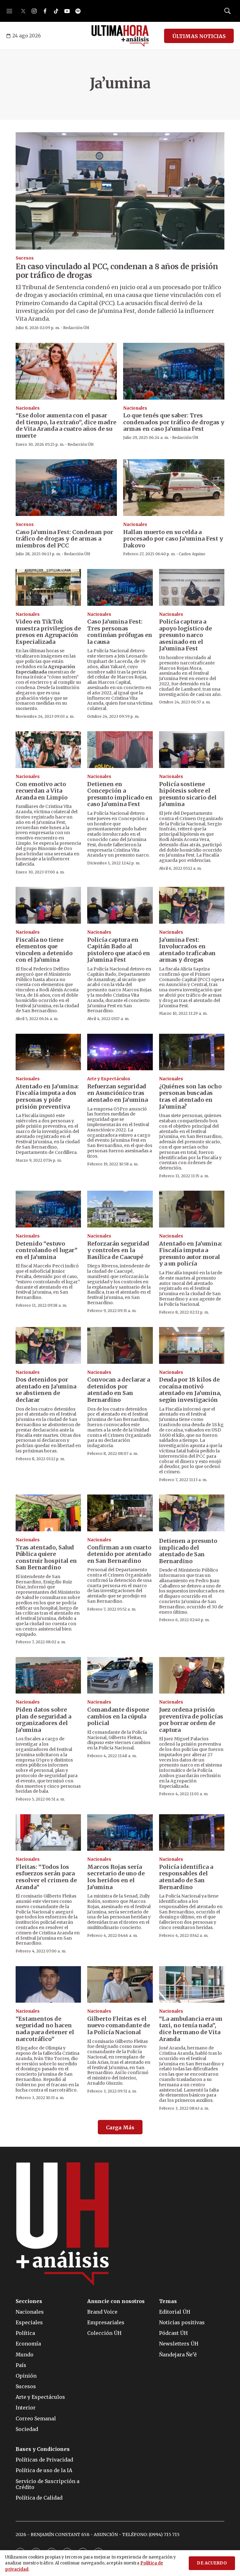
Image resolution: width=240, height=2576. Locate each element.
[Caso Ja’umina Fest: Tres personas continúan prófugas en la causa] (120, 587)
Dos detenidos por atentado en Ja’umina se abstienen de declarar (46, 1390)
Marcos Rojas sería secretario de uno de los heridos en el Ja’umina (116, 1877)
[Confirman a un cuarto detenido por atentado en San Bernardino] (120, 1513)
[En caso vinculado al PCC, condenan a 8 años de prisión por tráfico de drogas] (120, 191)
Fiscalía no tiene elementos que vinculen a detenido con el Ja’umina (44, 950)
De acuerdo (212, 2563)
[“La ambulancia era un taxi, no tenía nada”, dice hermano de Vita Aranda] (192, 1985)
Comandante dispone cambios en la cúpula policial (118, 1716)
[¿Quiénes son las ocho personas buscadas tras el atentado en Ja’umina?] (192, 1052)
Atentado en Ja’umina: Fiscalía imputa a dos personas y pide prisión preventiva (47, 1096)
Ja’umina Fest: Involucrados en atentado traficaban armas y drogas (187, 950)
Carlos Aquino (192, 554)
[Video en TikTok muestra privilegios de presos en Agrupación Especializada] (48, 587)
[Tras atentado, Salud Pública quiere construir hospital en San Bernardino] (48, 1513)
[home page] (120, 36)
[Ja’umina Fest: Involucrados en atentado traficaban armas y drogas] (192, 905)
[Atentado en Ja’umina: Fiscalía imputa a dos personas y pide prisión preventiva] (48, 1052)
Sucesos (25, 258)
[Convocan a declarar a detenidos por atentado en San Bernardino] (120, 1345)
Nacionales (28, 408)
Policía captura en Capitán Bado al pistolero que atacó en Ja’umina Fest (119, 950)
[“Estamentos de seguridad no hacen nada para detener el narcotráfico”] (48, 1985)
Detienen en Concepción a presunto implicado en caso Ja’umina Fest (120, 794)
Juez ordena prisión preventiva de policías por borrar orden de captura (191, 1720)
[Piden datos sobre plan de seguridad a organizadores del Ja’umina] (48, 1675)
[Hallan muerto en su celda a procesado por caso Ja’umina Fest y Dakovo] (174, 488)
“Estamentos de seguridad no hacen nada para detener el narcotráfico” (45, 2029)
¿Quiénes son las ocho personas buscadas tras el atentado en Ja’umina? (190, 1096)
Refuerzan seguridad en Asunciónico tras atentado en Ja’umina (117, 1093)
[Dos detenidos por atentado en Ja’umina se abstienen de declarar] (48, 1345)
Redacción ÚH (76, 328)
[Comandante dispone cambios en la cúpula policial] (120, 1675)
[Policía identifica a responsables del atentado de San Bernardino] (192, 1833)
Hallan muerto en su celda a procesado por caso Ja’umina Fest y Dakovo (173, 539)
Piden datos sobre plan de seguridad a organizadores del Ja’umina (43, 1720)
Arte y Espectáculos (109, 1079)
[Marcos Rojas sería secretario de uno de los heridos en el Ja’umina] (120, 1833)
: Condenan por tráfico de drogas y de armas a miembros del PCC (64, 539)
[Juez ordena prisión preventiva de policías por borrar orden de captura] (192, 1675)
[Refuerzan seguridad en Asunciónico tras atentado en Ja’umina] (120, 1052)
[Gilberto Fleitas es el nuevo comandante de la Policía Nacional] (120, 1985)
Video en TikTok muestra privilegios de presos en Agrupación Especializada (48, 632)
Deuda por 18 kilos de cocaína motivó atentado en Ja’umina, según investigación (190, 1390)
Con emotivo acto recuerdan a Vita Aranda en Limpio (42, 791)
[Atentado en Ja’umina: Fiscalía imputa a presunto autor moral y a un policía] (192, 1209)
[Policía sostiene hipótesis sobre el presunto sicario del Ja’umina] (192, 750)
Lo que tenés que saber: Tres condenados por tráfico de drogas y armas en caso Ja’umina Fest (174, 422)
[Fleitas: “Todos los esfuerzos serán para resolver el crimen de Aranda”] (48, 1833)
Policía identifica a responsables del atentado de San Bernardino (186, 1877)
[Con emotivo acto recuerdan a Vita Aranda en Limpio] (48, 750)
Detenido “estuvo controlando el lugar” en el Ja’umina (47, 1250)
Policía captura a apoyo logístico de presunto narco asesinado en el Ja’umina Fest (185, 635)
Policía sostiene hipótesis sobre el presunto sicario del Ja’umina (188, 794)
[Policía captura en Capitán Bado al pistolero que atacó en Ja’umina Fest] (120, 905)
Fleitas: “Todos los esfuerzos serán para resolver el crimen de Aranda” (46, 1877)
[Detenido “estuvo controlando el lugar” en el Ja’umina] (48, 1209)
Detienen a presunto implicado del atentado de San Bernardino (188, 1551)
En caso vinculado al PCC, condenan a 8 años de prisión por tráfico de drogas (117, 271)
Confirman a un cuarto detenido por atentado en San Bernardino (119, 1554)
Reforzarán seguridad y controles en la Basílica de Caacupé (118, 1250)
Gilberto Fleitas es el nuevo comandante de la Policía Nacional (119, 2025)
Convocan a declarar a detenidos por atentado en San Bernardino (119, 1390)
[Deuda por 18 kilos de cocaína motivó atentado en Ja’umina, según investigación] (192, 1345)
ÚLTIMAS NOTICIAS (199, 36)
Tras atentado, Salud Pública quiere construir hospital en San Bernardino (46, 1558)
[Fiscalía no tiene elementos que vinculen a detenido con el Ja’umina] (48, 905)
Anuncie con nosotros (116, 2301)
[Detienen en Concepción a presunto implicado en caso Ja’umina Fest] (120, 750)
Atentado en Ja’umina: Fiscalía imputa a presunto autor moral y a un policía (191, 1254)
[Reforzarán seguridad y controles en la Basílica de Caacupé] (120, 1209)
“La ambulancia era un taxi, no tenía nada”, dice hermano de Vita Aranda (191, 2029)
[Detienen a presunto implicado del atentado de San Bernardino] (192, 1513)
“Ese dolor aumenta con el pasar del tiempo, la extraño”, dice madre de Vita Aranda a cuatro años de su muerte (66, 425)
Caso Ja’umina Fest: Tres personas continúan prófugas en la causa (120, 632)
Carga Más (120, 2127)
